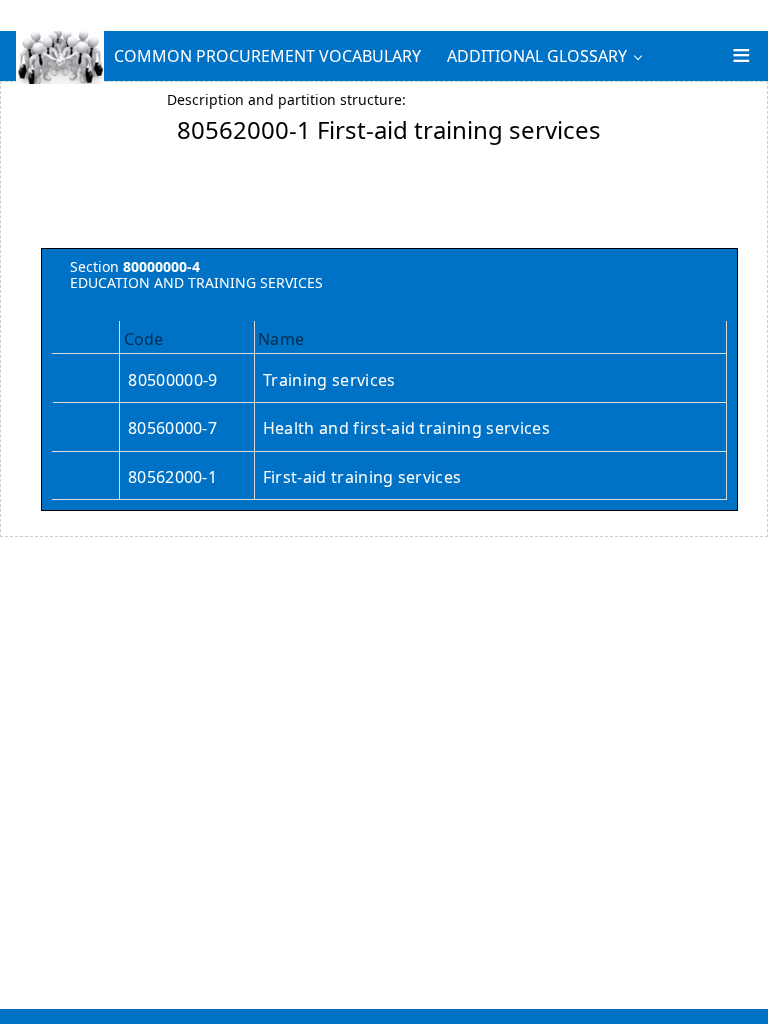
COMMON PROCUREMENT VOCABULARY (267, 56)
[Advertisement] (389, 203)
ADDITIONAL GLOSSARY (537, 56)
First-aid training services (362, 477)
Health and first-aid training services (406, 428)
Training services (329, 380)
